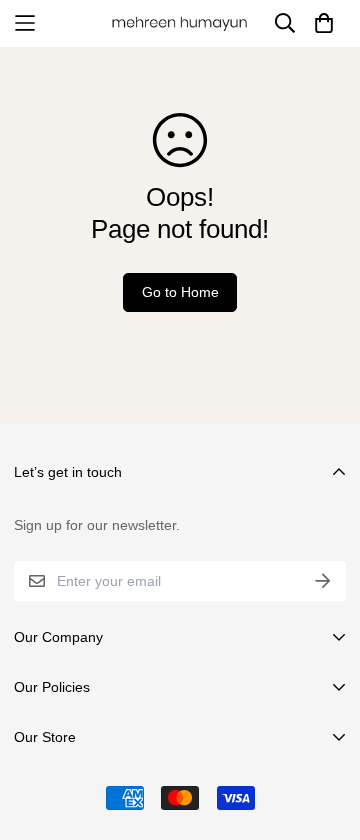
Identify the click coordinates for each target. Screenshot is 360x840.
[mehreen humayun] (180, 23)
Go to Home (180, 292)
